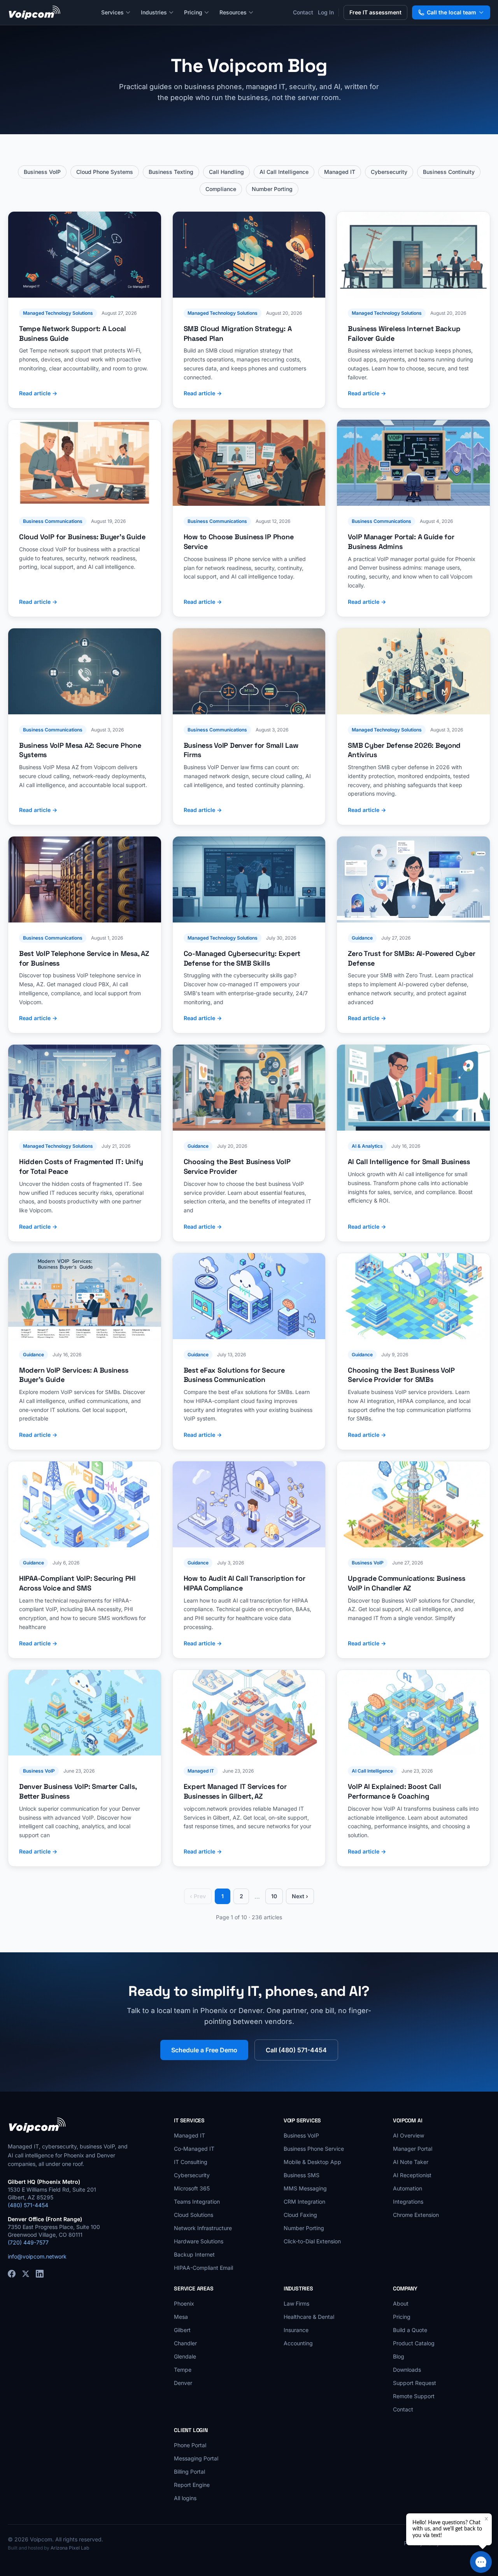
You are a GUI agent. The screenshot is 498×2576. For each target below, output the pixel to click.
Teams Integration (197, 2202)
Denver (183, 2383)
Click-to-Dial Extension (312, 2241)
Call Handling (226, 172)
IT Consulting (191, 2162)
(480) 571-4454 (28, 2205)
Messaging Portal (196, 2458)
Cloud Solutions (194, 2215)
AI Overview (409, 2135)
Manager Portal (413, 2149)
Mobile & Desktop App (312, 2162)
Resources (233, 12)
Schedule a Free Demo (204, 2050)
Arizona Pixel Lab (70, 2548)
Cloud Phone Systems (105, 172)
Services (112, 12)
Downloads (407, 2370)
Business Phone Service (314, 2149)
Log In (326, 12)
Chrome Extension (416, 2215)
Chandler (185, 2343)
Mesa (181, 2317)
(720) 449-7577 (28, 2242)
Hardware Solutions (199, 2241)
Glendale (185, 2356)
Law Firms (296, 2303)
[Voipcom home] (35, 12)
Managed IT (340, 172)
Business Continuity (449, 172)
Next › (300, 1896)
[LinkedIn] (40, 2274)
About (401, 2303)
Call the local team (452, 12)
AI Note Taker (411, 2162)
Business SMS (302, 2175)
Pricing (193, 12)
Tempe (183, 2370)
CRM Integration (304, 2202)
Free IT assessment (375, 12)
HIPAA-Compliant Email (203, 2268)
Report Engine (192, 2485)
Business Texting (171, 172)
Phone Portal (190, 2445)
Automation (408, 2188)
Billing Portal (189, 2472)
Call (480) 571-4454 (296, 2050)
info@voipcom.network (37, 2256)
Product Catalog (414, 2343)
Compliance (221, 189)
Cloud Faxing (300, 2215)
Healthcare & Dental (309, 2317)
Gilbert (182, 2330)
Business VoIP (42, 172)
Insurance (296, 2330)
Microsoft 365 (192, 2188)
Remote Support (414, 2396)
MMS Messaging (305, 2188)
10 (274, 1896)
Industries (154, 12)
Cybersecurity (389, 172)
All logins (185, 2498)
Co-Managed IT (194, 2149)
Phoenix (184, 2303)
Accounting (298, 2343)
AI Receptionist (412, 2175)
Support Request (415, 2383)
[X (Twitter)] (26, 2274)
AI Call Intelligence (284, 172)
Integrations (408, 2202)
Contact (303, 12)
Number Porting (272, 189)
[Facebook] (12, 2274)
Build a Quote (410, 2330)
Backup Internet (194, 2254)
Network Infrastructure (203, 2228)
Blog (399, 2356)
